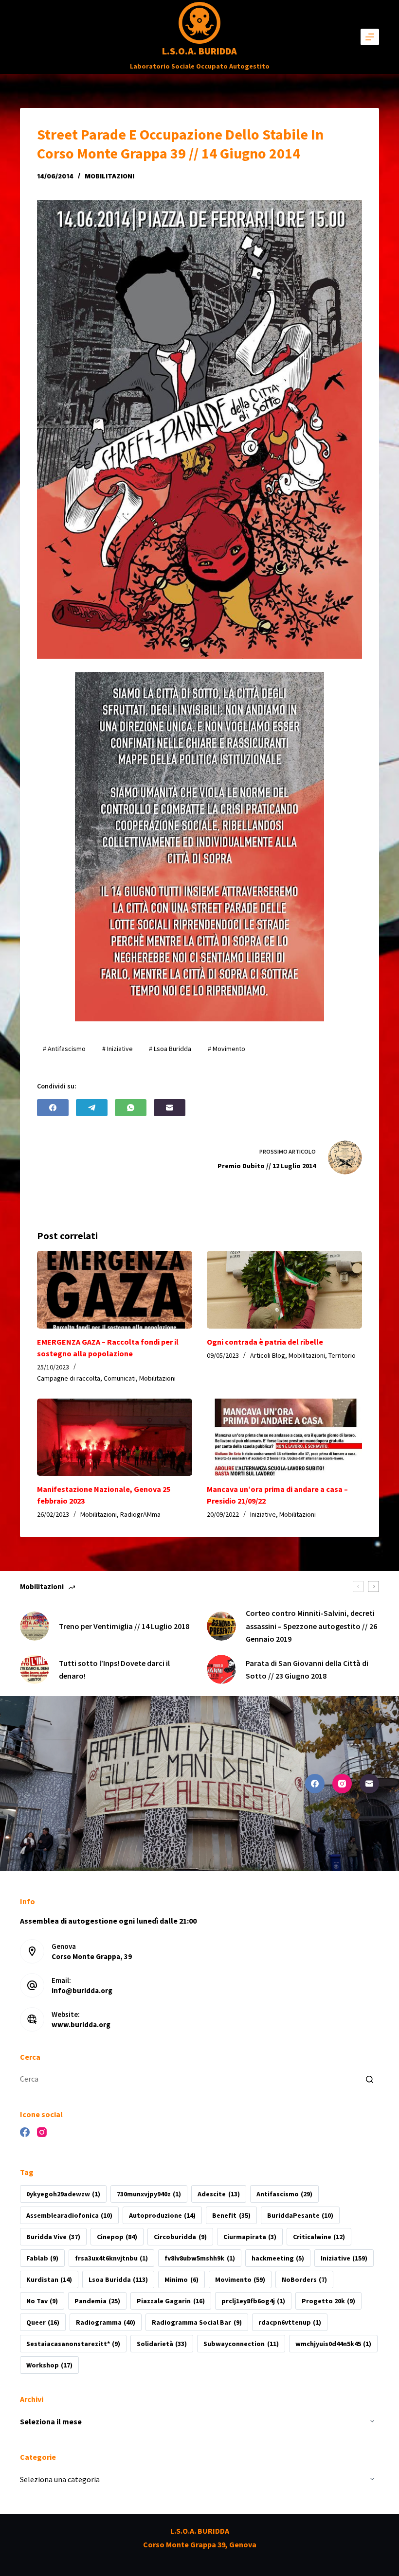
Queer (43, 2322)
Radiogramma (106, 2322)
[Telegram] (92, 1108)
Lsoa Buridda (118, 2279)
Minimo (181, 2279)
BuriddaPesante (300, 2215)
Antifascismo (284, 2194)
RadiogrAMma (140, 1514)
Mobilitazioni (109, 176)
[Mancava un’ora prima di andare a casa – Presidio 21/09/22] (284, 1437)
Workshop (49, 2365)
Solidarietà (162, 2344)
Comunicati (120, 1378)
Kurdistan (49, 2279)
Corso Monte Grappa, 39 (92, 1956)
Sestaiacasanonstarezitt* (73, 2344)
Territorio (342, 1355)
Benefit (231, 2215)
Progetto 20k (328, 2301)
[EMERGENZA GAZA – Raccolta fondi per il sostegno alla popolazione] (115, 1290)
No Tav (42, 2301)
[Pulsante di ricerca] (369, 2079)
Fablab (42, 2258)
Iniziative (263, 1514)
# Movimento (227, 1049)
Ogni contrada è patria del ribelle (265, 1342)
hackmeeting (278, 2258)
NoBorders (304, 2279)
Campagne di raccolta (69, 1378)
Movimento (240, 2279)
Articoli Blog (268, 1355)
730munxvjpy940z (149, 2194)
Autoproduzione (162, 2215)
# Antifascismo (64, 1049)
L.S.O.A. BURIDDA (199, 51)
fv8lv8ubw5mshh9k (199, 2258)
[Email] (170, 1108)
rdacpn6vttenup (290, 2322)
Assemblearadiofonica (69, 2215)
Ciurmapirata (250, 2237)
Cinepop (117, 2237)
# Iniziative (118, 1049)
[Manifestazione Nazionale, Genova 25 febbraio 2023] (115, 1437)
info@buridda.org (82, 1990)
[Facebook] (53, 1108)
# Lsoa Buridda (170, 1049)
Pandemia (97, 2301)
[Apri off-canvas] (370, 37)
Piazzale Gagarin (171, 2301)
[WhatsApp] (131, 1108)
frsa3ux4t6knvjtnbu (111, 2258)
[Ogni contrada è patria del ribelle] (284, 1290)
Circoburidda (180, 2237)
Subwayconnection (241, 2344)
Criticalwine (319, 2237)
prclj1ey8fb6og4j (253, 2301)
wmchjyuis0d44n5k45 (333, 2344)
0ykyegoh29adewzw (63, 2194)
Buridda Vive (53, 2237)
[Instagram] (342, 1784)
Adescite (218, 2194)
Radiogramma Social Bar (197, 2322)
